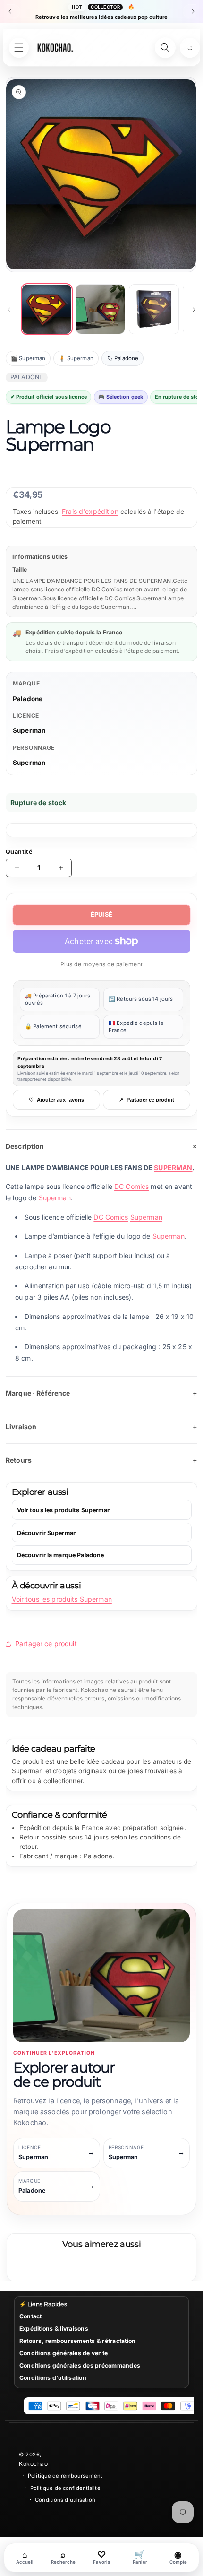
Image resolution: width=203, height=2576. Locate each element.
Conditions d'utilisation (53, 2378)
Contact (31, 2316)
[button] (190, 48)
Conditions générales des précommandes (80, 2365)
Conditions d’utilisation (65, 2500)
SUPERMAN (173, 1167)
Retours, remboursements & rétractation (77, 2341)
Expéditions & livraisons (54, 2329)
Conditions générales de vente (63, 2353)
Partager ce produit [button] (46, 1644)
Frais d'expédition (90, 511)
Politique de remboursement (65, 2476)
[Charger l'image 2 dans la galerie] (101, 309)
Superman (29, 730)
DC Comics (131, 1186)
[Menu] (19, 48)
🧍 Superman (76, 358)
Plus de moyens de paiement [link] (102, 964)
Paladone (28, 699)
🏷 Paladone (123, 358)
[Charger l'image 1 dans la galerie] (47, 309)
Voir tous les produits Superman (62, 1599)
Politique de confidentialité (65, 2488)
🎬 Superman (28, 358)
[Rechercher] (165, 48)
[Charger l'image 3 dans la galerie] (154, 309)
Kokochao (33, 2464)
